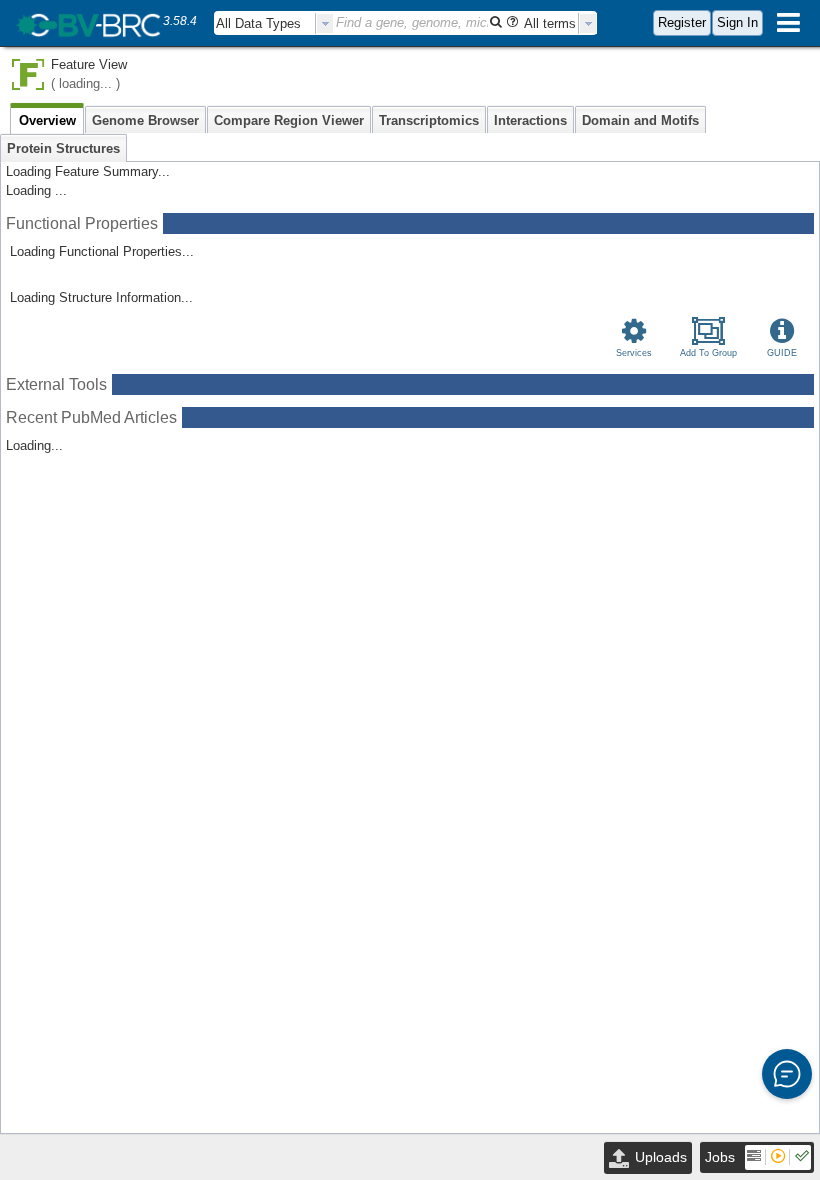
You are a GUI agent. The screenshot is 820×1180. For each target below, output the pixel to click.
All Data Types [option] (258, 23)
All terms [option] (550, 23)
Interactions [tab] (530, 120)
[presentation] (325, 23)
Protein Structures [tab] (63, 148)
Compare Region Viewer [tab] (289, 120)
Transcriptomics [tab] (429, 120)
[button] (787, 1074)
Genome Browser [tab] (145, 120)
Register (682, 22)
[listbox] (274, 23)
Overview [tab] (47, 120)
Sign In (737, 22)
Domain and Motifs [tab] (640, 120)
